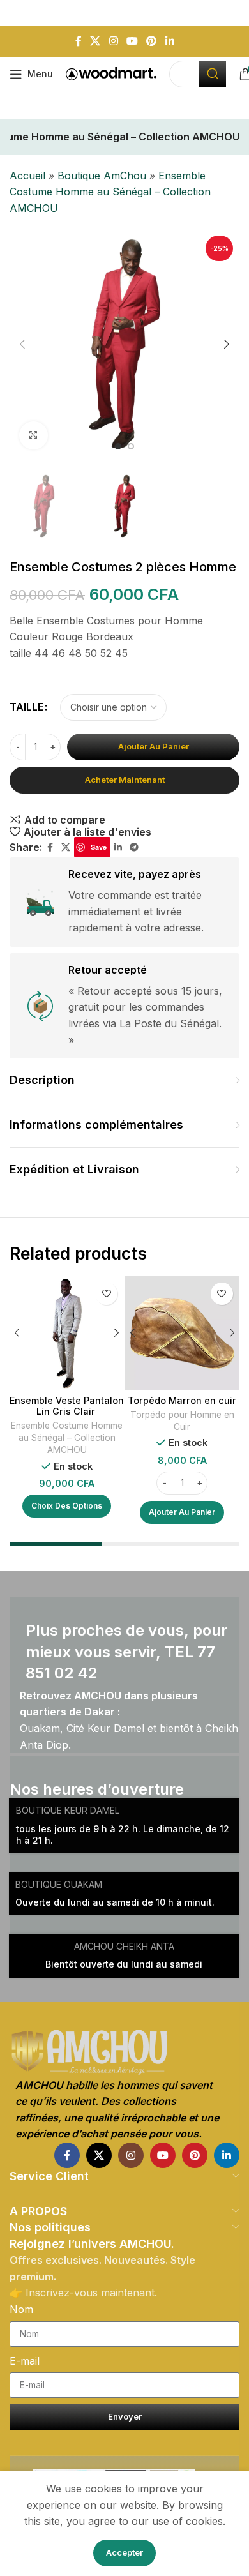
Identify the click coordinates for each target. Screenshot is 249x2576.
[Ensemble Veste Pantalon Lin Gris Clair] (67, 1333)
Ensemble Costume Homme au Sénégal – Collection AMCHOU (110, 192)
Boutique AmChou (102, 176)
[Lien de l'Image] (124, 2053)
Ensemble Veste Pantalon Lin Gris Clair (67, 1406)
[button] (22, 344)
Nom (21, 2309)
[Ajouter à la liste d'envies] (106, 1294)
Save (99, 847)
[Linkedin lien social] (170, 41)
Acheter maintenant (125, 780)
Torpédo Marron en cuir (182, 1400)
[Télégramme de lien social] (134, 847)
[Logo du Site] (111, 73)
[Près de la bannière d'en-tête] (233, 13)
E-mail (25, 2361)
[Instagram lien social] (113, 41)
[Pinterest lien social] (152, 41)
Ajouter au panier (154, 746)
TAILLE (26, 707)
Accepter (124, 2552)
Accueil (27, 176)
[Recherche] (213, 74)
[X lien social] (95, 41)
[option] (118, 446)
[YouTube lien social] (132, 41)
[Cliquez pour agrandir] (34, 436)
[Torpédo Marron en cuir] (182, 1333)
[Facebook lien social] (79, 41)
